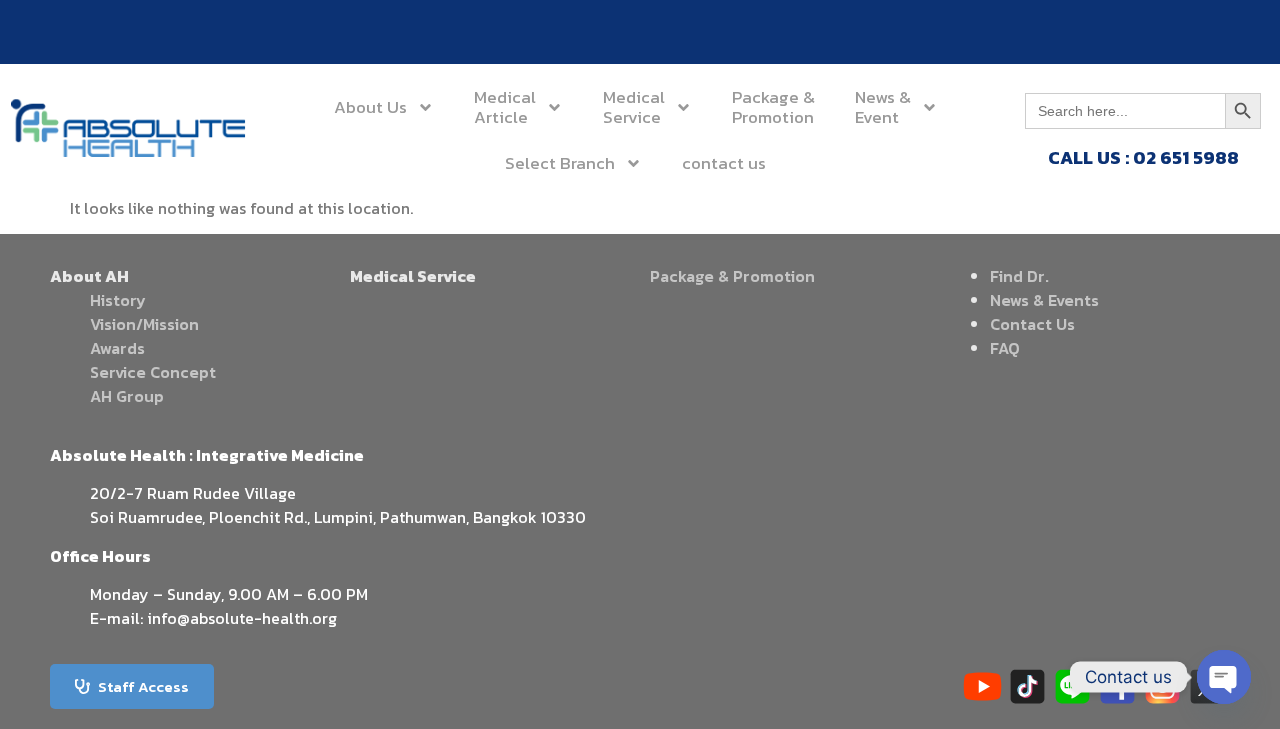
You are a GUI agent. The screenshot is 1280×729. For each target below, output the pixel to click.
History (118, 300)
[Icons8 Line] (1072, 686)
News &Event (883, 107)
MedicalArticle (505, 107)
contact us (724, 163)
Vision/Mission (144, 324)
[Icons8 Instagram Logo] (1162, 686)
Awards (117, 348)
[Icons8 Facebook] (1117, 686)
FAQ (1005, 348)
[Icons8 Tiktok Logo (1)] (1027, 686)
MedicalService (634, 107)
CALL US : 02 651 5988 (1143, 157)
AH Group (127, 396)
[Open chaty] (1224, 677)
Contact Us (1032, 324)
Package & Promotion (732, 276)
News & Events (1044, 300)
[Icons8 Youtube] (982, 686)
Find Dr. (1019, 276)
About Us (370, 107)
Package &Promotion (773, 107)
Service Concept (153, 372)
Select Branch (560, 163)
